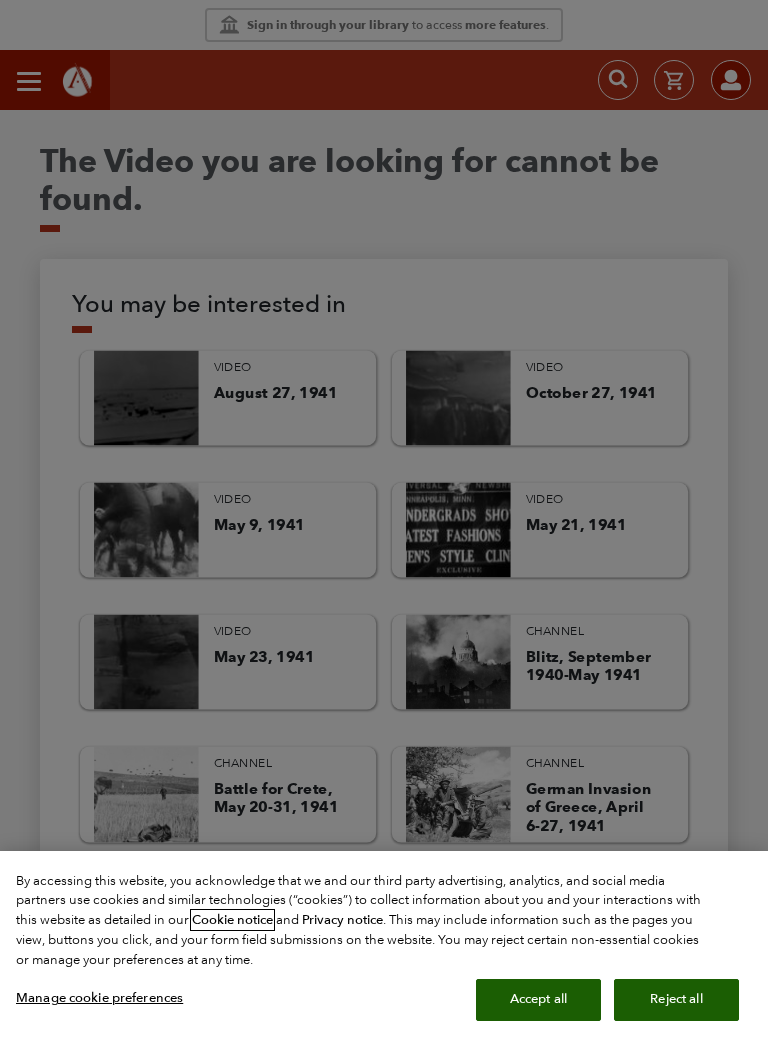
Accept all (538, 999)
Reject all (676, 999)
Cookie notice (232, 920)
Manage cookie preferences (99, 998)
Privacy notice (342, 920)
